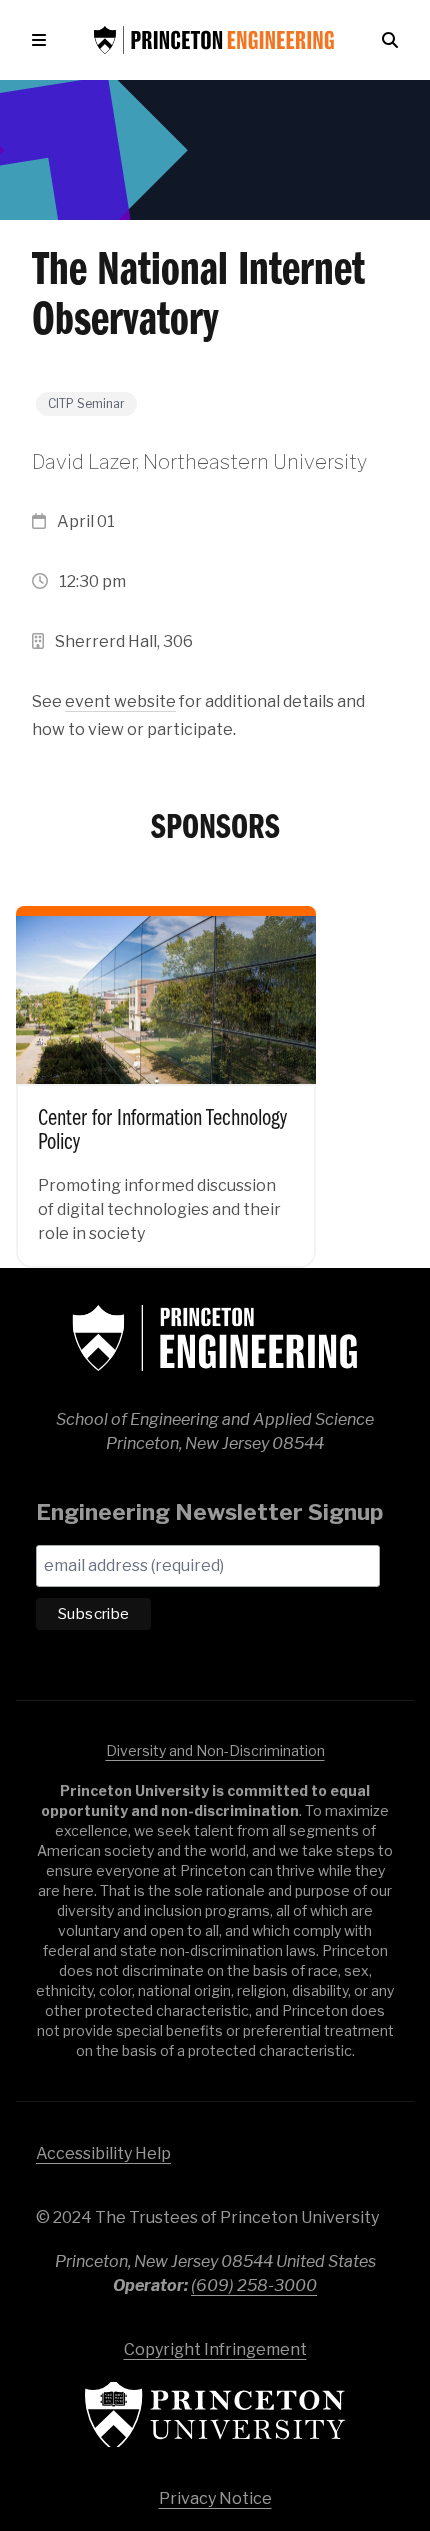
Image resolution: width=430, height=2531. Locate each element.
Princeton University (215, 2414)
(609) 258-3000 (254, 2285)
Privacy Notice (215, 2498)
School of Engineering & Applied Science (215, 1338)
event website (120, 701)
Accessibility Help (103, 2153)
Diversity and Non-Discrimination (215, 1750)
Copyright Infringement (215, 2349)
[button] (43, 40)
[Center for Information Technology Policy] (166, 1073)
